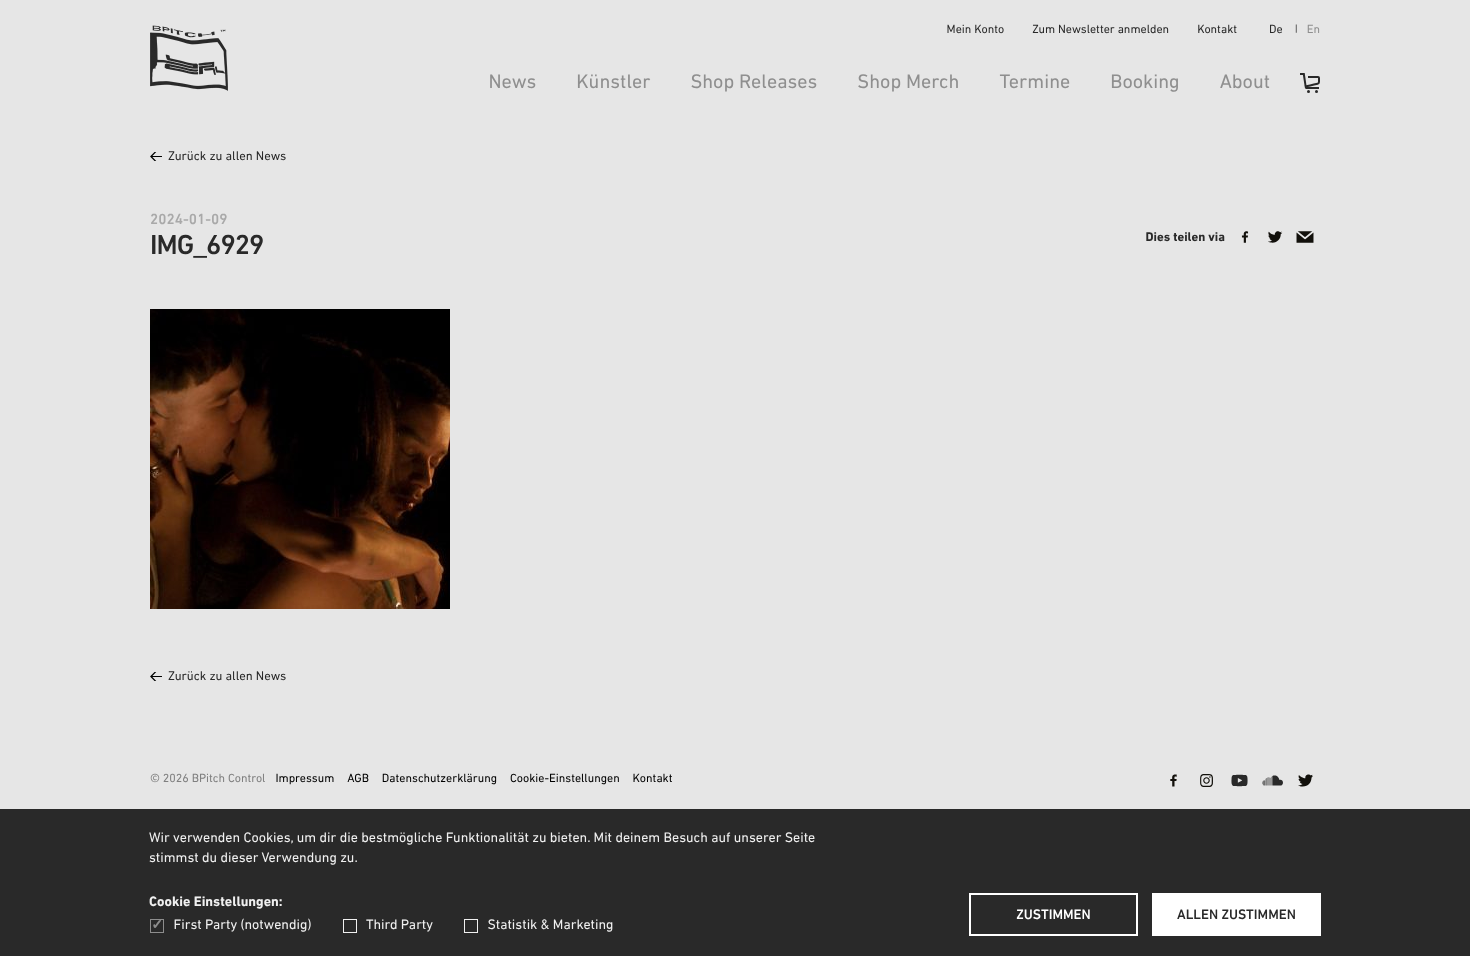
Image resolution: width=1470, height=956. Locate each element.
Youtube (1239, 782)
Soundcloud (1272, 782)
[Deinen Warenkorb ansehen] (1300, 89)
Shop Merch (908, 83)
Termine (1034, 83)
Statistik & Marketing (550, 925)
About (1245, 83)
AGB (358, 780)
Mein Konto (976, 31)
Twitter (1305, 782)
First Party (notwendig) (242, 925)
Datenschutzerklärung (439, 780)
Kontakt (1217, 31)
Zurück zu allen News (227, 157)
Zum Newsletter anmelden (1100, 31)
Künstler (613, 83)
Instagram (1206, 782)
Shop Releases (753, 83)
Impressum (304, 780)
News (512, 83)
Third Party (399, 925)
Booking (1144, 83)
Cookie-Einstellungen (565, 780)
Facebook (1173, 782)
